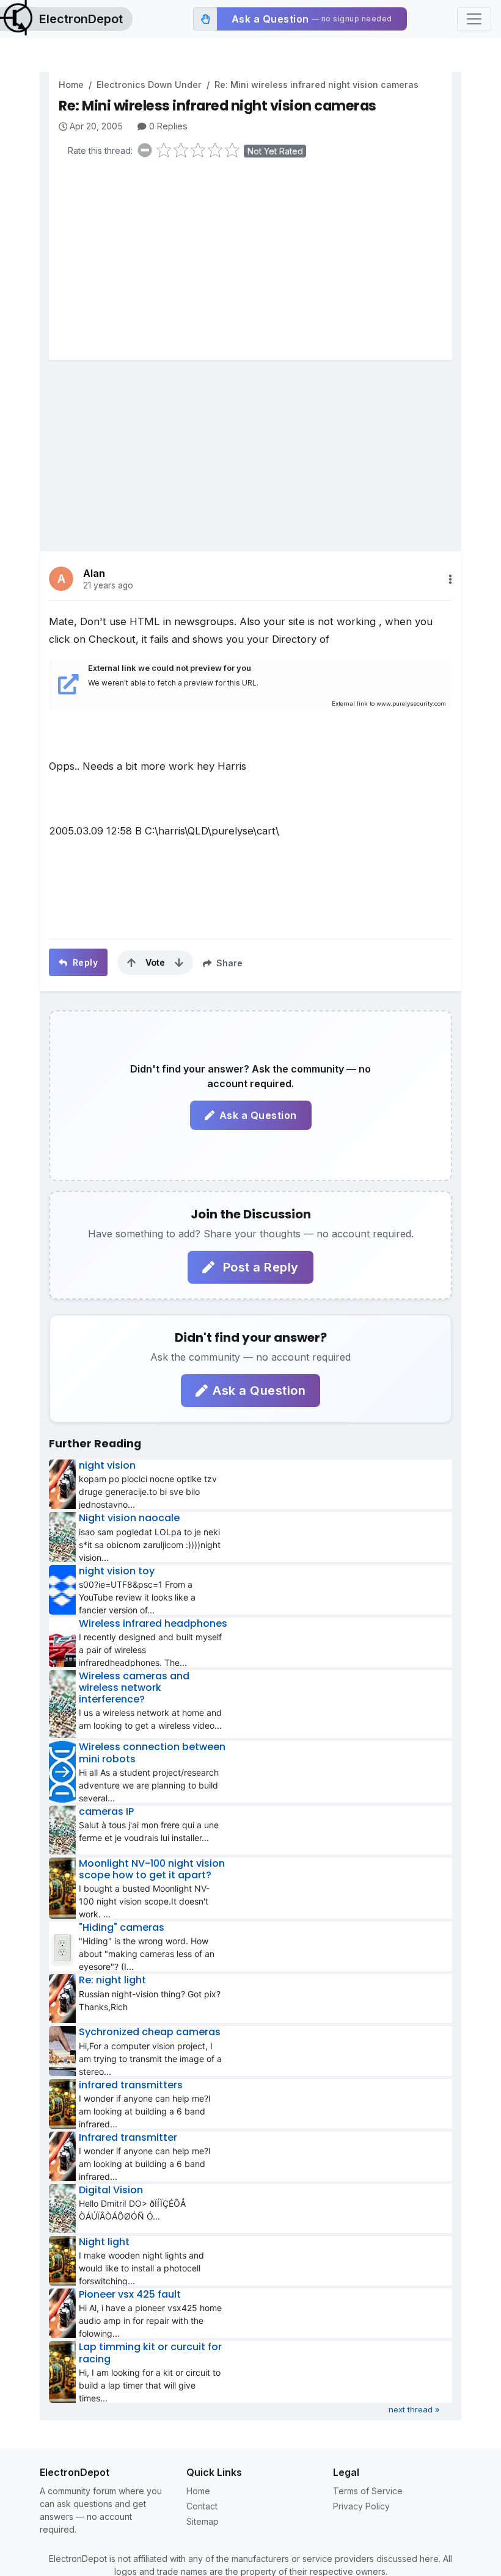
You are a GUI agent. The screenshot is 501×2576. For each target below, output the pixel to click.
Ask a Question (258, 1115)
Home (71, 85)
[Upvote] (131, 963)
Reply (84, 962)
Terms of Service (368, 2491)
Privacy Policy (361, 2506)
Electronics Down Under (149, 85)
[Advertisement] (255, 262)
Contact (202, 2506)
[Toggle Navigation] (474, 19)
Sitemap (203, 2521)
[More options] (450, 579)
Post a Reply (259, 1267)
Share (228, 963)
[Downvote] (179, 963)
